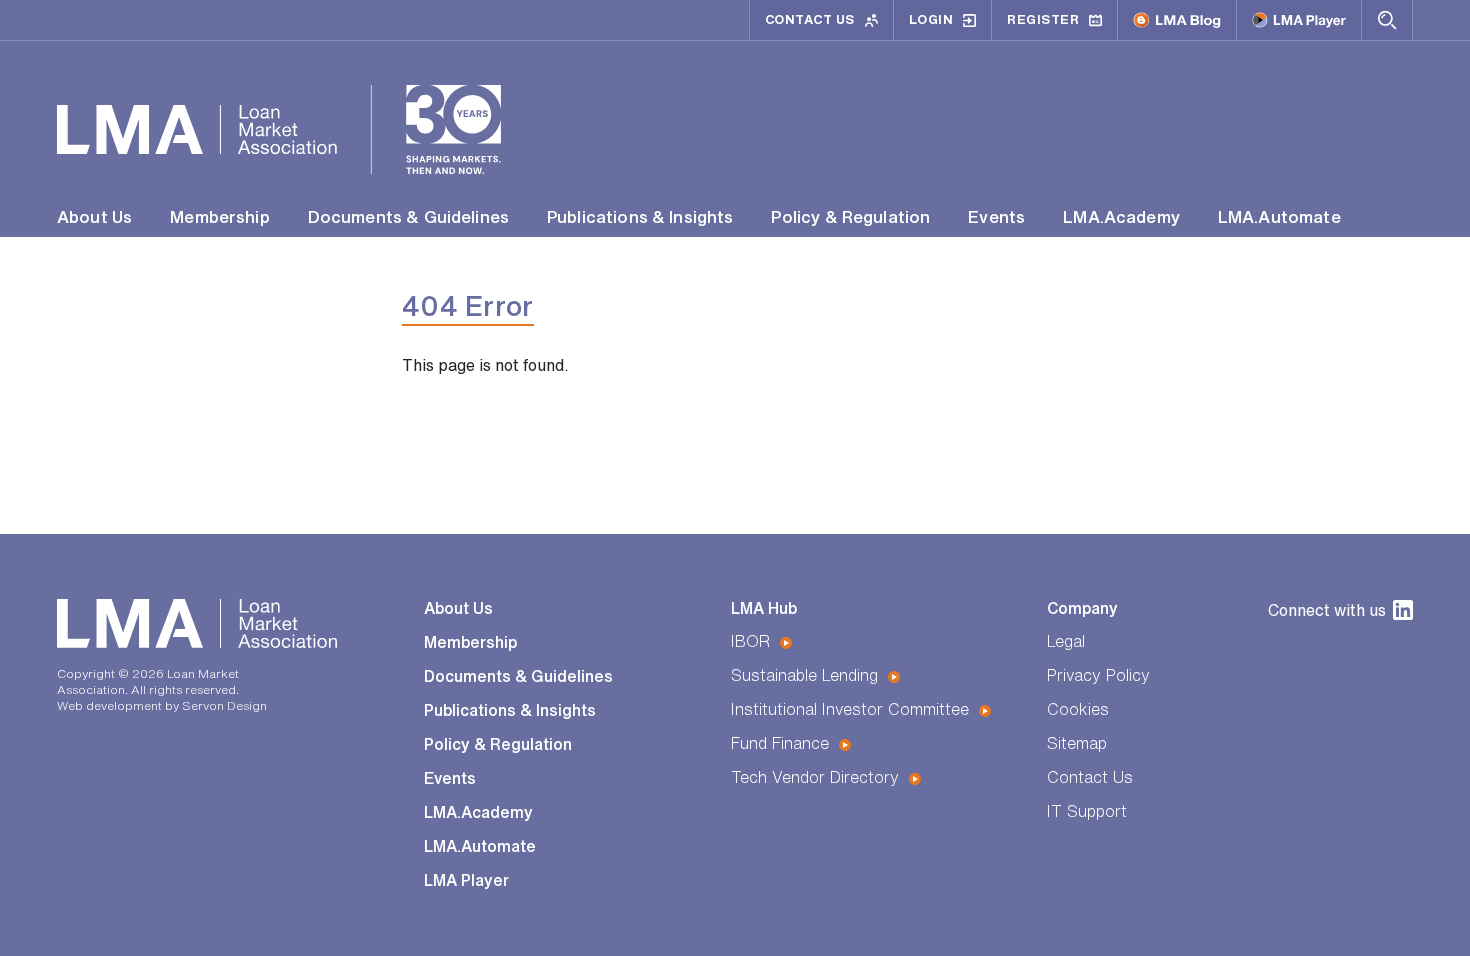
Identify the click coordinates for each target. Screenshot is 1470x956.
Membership (220, 216)
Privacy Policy (1098, 675)
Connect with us (1327, 610)
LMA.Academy (1121, 216)
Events (996, 216)
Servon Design (224, 705)
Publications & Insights (640, 216)
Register (1043, 19)
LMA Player (466, 880)
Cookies (1078, 709)
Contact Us (810, 19)
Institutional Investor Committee (850, 709)
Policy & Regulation (850, 216)
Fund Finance (780, 743)
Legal (1066, 641)
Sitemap (1077, 743)
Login (931, 19)
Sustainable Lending (804, 675)
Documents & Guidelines (408, 216)
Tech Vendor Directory (815, 777)
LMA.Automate (1279, 216)
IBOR (750, 641)
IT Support (1087, 811)
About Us (94, 216)
